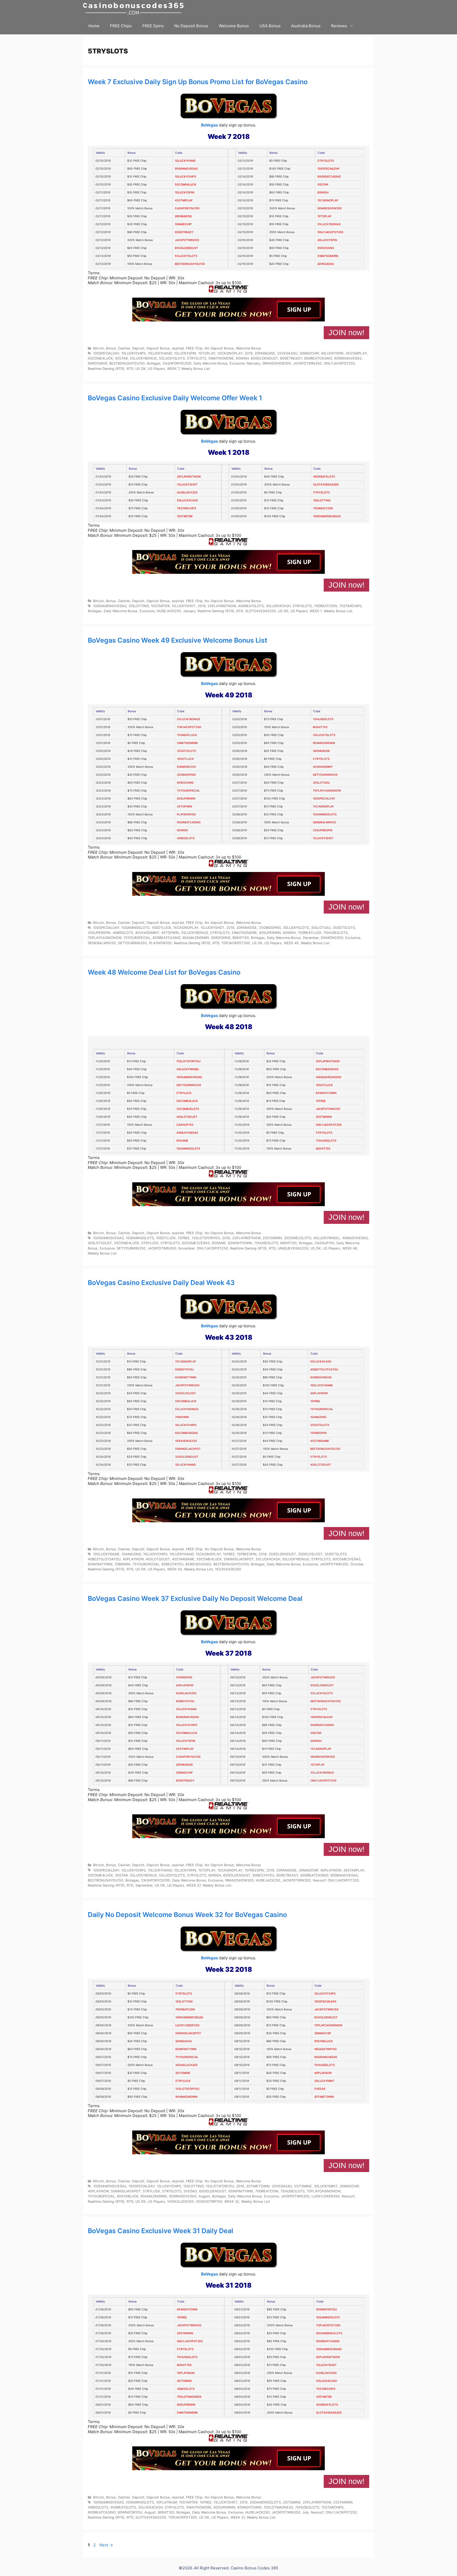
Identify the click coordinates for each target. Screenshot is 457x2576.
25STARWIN (324, 1117)
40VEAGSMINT (323, 767)
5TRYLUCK (184, 1093)
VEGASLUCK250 (186, 2065)
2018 (230, 928)
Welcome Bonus (234, 26)
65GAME (182, 1141)
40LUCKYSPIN (327, 240)
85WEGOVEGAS (321, 1377)
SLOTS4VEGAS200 (326, 485)
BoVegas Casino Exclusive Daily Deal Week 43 (161, 1283)
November (186, 1248)
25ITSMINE (183, 2073)
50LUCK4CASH (188, 500)
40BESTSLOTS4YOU (324, 1369)
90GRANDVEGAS (186, 169)
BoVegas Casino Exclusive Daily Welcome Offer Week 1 (175, 398)
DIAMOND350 (186, 767)
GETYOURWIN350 (325, 775)
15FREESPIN (318, 1433)
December (311, 938)
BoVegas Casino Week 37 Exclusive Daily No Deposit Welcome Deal (195, 1598)
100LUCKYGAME (321, 1385)
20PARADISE (183, 216)
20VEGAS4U (326, 264)
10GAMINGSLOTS (325, 814)
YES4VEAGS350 (186, 1441)
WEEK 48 (350, 1248)
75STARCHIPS (187, 508)
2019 (249, 353)
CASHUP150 (185, 1125)
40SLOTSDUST (187, 1117)
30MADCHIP (183, 224)
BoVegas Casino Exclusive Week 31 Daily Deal (161, 2231)
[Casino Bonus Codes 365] (135, 9)
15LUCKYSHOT (187, 485)
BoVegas (209, 125)
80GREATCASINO (329, 177)
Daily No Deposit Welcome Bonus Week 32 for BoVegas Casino (187, 1915)
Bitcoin (99, 348)
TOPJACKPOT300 (189, 727)
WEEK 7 (173, 369)
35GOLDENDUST (187, 1457)
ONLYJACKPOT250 (330, 232)
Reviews (339, 26)
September (144, 1885)
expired (178, 348)
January (189, 611)
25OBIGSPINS (186, 775)
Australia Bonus (306, 26)
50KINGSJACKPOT (188, 1449)
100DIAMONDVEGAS (327, 516)
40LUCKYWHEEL (188, 1069)
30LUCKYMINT (324, 2081)
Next (106, 2545)
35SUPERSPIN (323, 830)
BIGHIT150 (320, 727)
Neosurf (319, 1880)
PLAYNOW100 (186, 814)
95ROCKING (326, 248)
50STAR (323, 185)
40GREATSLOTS (324, 477)
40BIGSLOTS (186, 838)
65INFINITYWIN (186, 1377)
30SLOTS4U (321, 783)
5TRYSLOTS (326, 161)
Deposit (138, 348)
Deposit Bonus (158, 348)
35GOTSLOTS (186, 751)
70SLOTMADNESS (189, 2397)
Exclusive (237, 363)
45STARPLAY (184, 200)
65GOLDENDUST (186, 248)
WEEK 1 (316, 611)
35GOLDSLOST (186, 1393)
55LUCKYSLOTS (186, 256)
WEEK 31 (238, 2517)
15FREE (321, 1101)
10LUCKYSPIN (184, 192)
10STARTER (185, 516)
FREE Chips (121, 26)
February (253, 363)
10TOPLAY (324, 216)
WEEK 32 (232, 2202)
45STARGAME (320, 1441)
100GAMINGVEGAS (189, 1077)
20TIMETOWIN (324, 2097)
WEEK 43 (175, 1569)
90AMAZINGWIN (324, 743)
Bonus (111, 348)
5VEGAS (320, 2089)
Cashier (124, 348)
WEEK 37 (193, 1885)
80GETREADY (184, 232)
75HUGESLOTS (323, 719)
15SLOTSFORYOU (188, 1061)
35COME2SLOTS (188, 1109)
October (357, 1564)
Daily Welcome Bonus (211, 363)
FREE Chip (194, 348)
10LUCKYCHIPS (186, 177)
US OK (141, 369)
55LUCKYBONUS (329, 224)
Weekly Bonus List (196, 369)
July (305, 2512)
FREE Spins (153, 26)
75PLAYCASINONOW (327, 791)
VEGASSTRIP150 (325, 2049)
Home (94, 26)
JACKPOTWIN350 (187, 240)
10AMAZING (318, 1417)
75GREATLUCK (187, 735)
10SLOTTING (322, 500)
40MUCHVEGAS (187, 1133)
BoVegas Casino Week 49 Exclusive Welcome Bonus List (178, 640)
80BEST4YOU (184, 1369)
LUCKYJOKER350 (187, 2025)
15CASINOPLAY (328, 200)
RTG (130, 369)
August (204, 2196)
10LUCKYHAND (185, 161)
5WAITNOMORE (328, 256)
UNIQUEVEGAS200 (328, 1077)
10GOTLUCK (185, 759)
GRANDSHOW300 (330, 208)
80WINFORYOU (326, 2309)
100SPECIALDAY (328, 169)
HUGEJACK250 (187, 492)
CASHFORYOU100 (187, 208)
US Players (156, 369)
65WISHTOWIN (326, 1093)
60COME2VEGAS (327, 1069)
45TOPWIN (184, 807)
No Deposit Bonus (191, 26)
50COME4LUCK (186, 185)
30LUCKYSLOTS (324, 735)
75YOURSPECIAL (188, 791)
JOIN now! (346, 333)
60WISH (323, 192)
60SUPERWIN (186, 799)
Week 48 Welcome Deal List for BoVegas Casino (164, 972)
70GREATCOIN (323, 508)
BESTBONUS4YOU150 (190, 264)
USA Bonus (270, 26)
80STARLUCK (323, 2041)
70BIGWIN (182, 1417)
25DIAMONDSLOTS (329, 2333)
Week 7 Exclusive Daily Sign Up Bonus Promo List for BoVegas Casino (198, 82)
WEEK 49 (291, 943)
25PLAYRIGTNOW (189, 477)
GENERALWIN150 (325, 822)
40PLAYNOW (319, 1393)
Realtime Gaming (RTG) (106, 369)
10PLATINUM (186, 2373)
